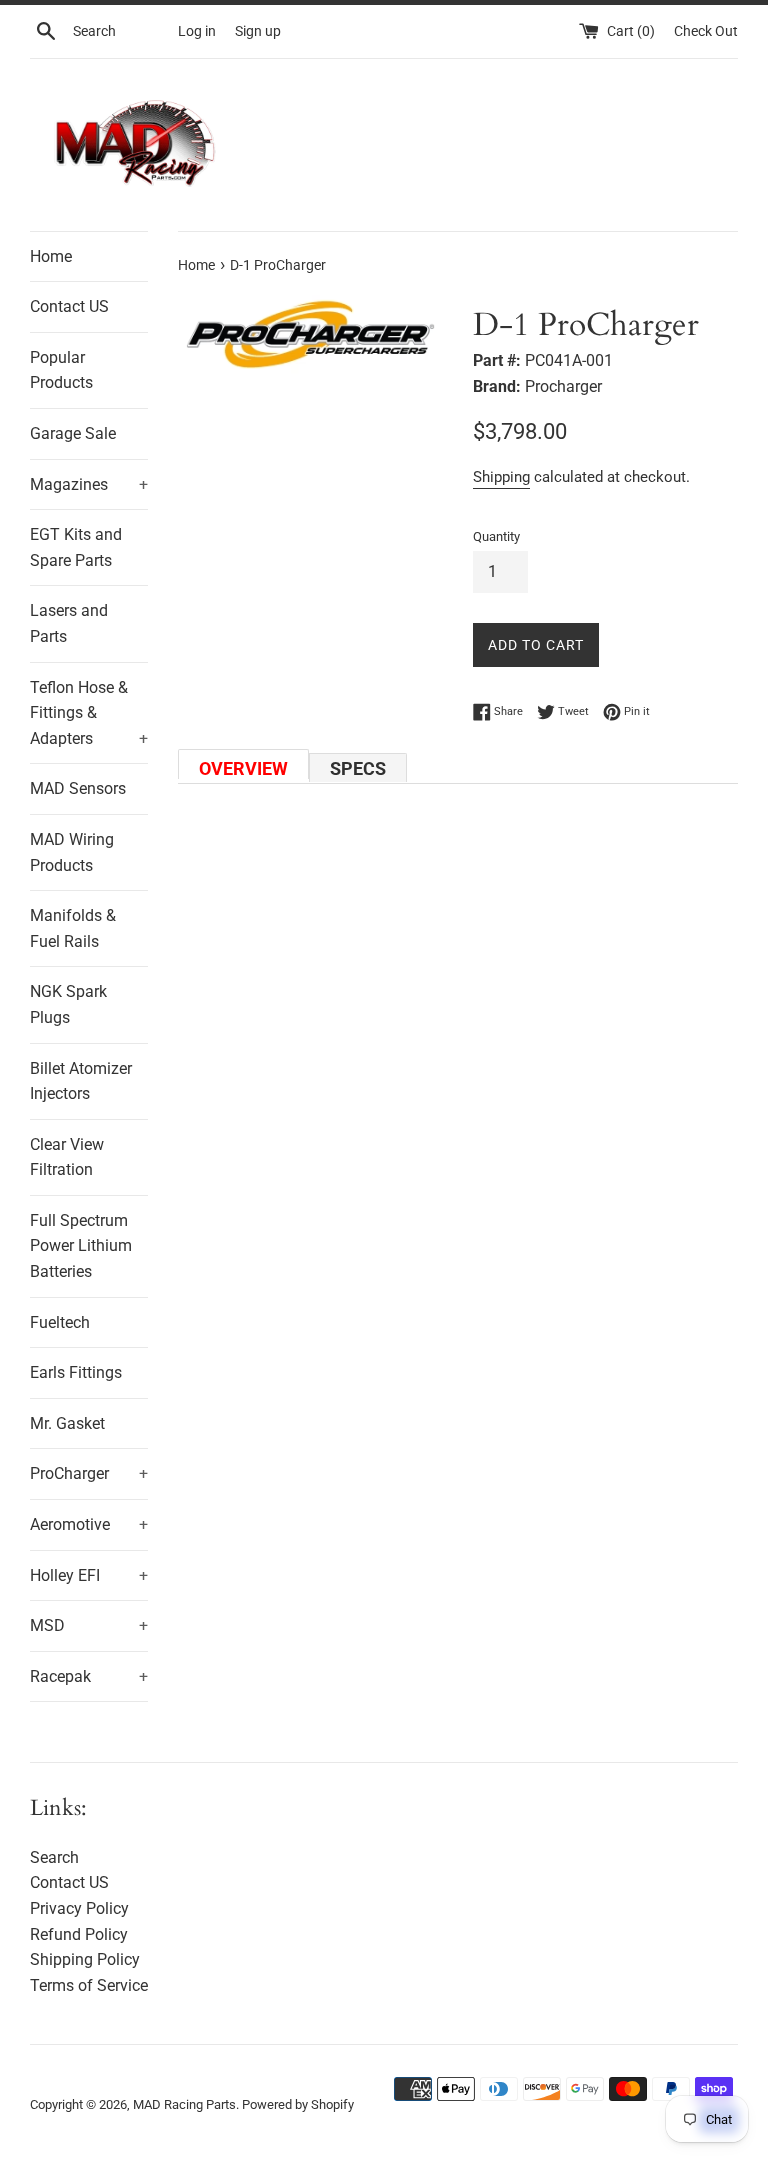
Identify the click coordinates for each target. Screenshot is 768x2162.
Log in (197, 31)
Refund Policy (79, 1934)
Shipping (501, 477)
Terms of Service (89, 1985)
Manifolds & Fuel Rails (73, 928)
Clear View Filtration (67, 1157)
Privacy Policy (79, 1908)
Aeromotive (89, 1524)
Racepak (89, 1676)
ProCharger (89, 1473)
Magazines (89, 484)
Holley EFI (89, 1575)
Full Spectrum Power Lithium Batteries (81, 1246)
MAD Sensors (78, 788)
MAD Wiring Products (72, 852)
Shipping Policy (85, 1959)
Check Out (706, 31)
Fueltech (60, 1322)
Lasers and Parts (69, 623)
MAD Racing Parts (184, 2104)
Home (51, 256)
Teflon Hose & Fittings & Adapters (89, 713)
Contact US (69, 306)
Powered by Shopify (298, 2104)
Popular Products (61, 370)
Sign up (258, 31)
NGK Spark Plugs (68, 1004)
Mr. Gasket (67, 1423)
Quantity (496, 536)
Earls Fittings (76, 1372)
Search (54, 1857)
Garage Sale (73, 433)
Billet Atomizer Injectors (81, 1081)
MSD (89, 1625)
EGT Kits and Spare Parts (76, 547)
